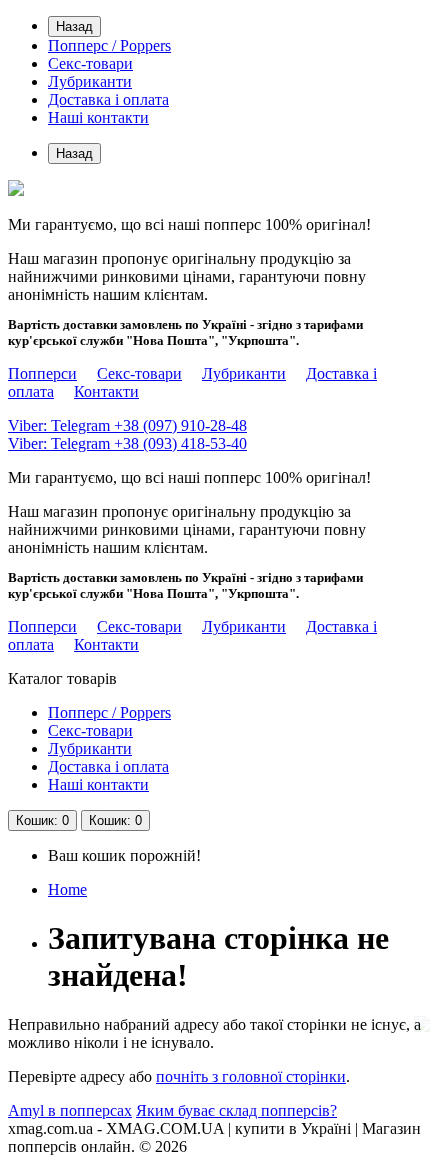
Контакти (106, 391)
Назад (74, 26)
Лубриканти (90, 81)
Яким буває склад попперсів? (236, 1110)
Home (67, 889)
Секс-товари (90, 63)
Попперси (42, 373)
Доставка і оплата (108, 99)
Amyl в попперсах (70, 1110)
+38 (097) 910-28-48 (127, 425)
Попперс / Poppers (109, 45)
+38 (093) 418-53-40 (127, 443)
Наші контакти (98, 117)
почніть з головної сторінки (251, 1076)
